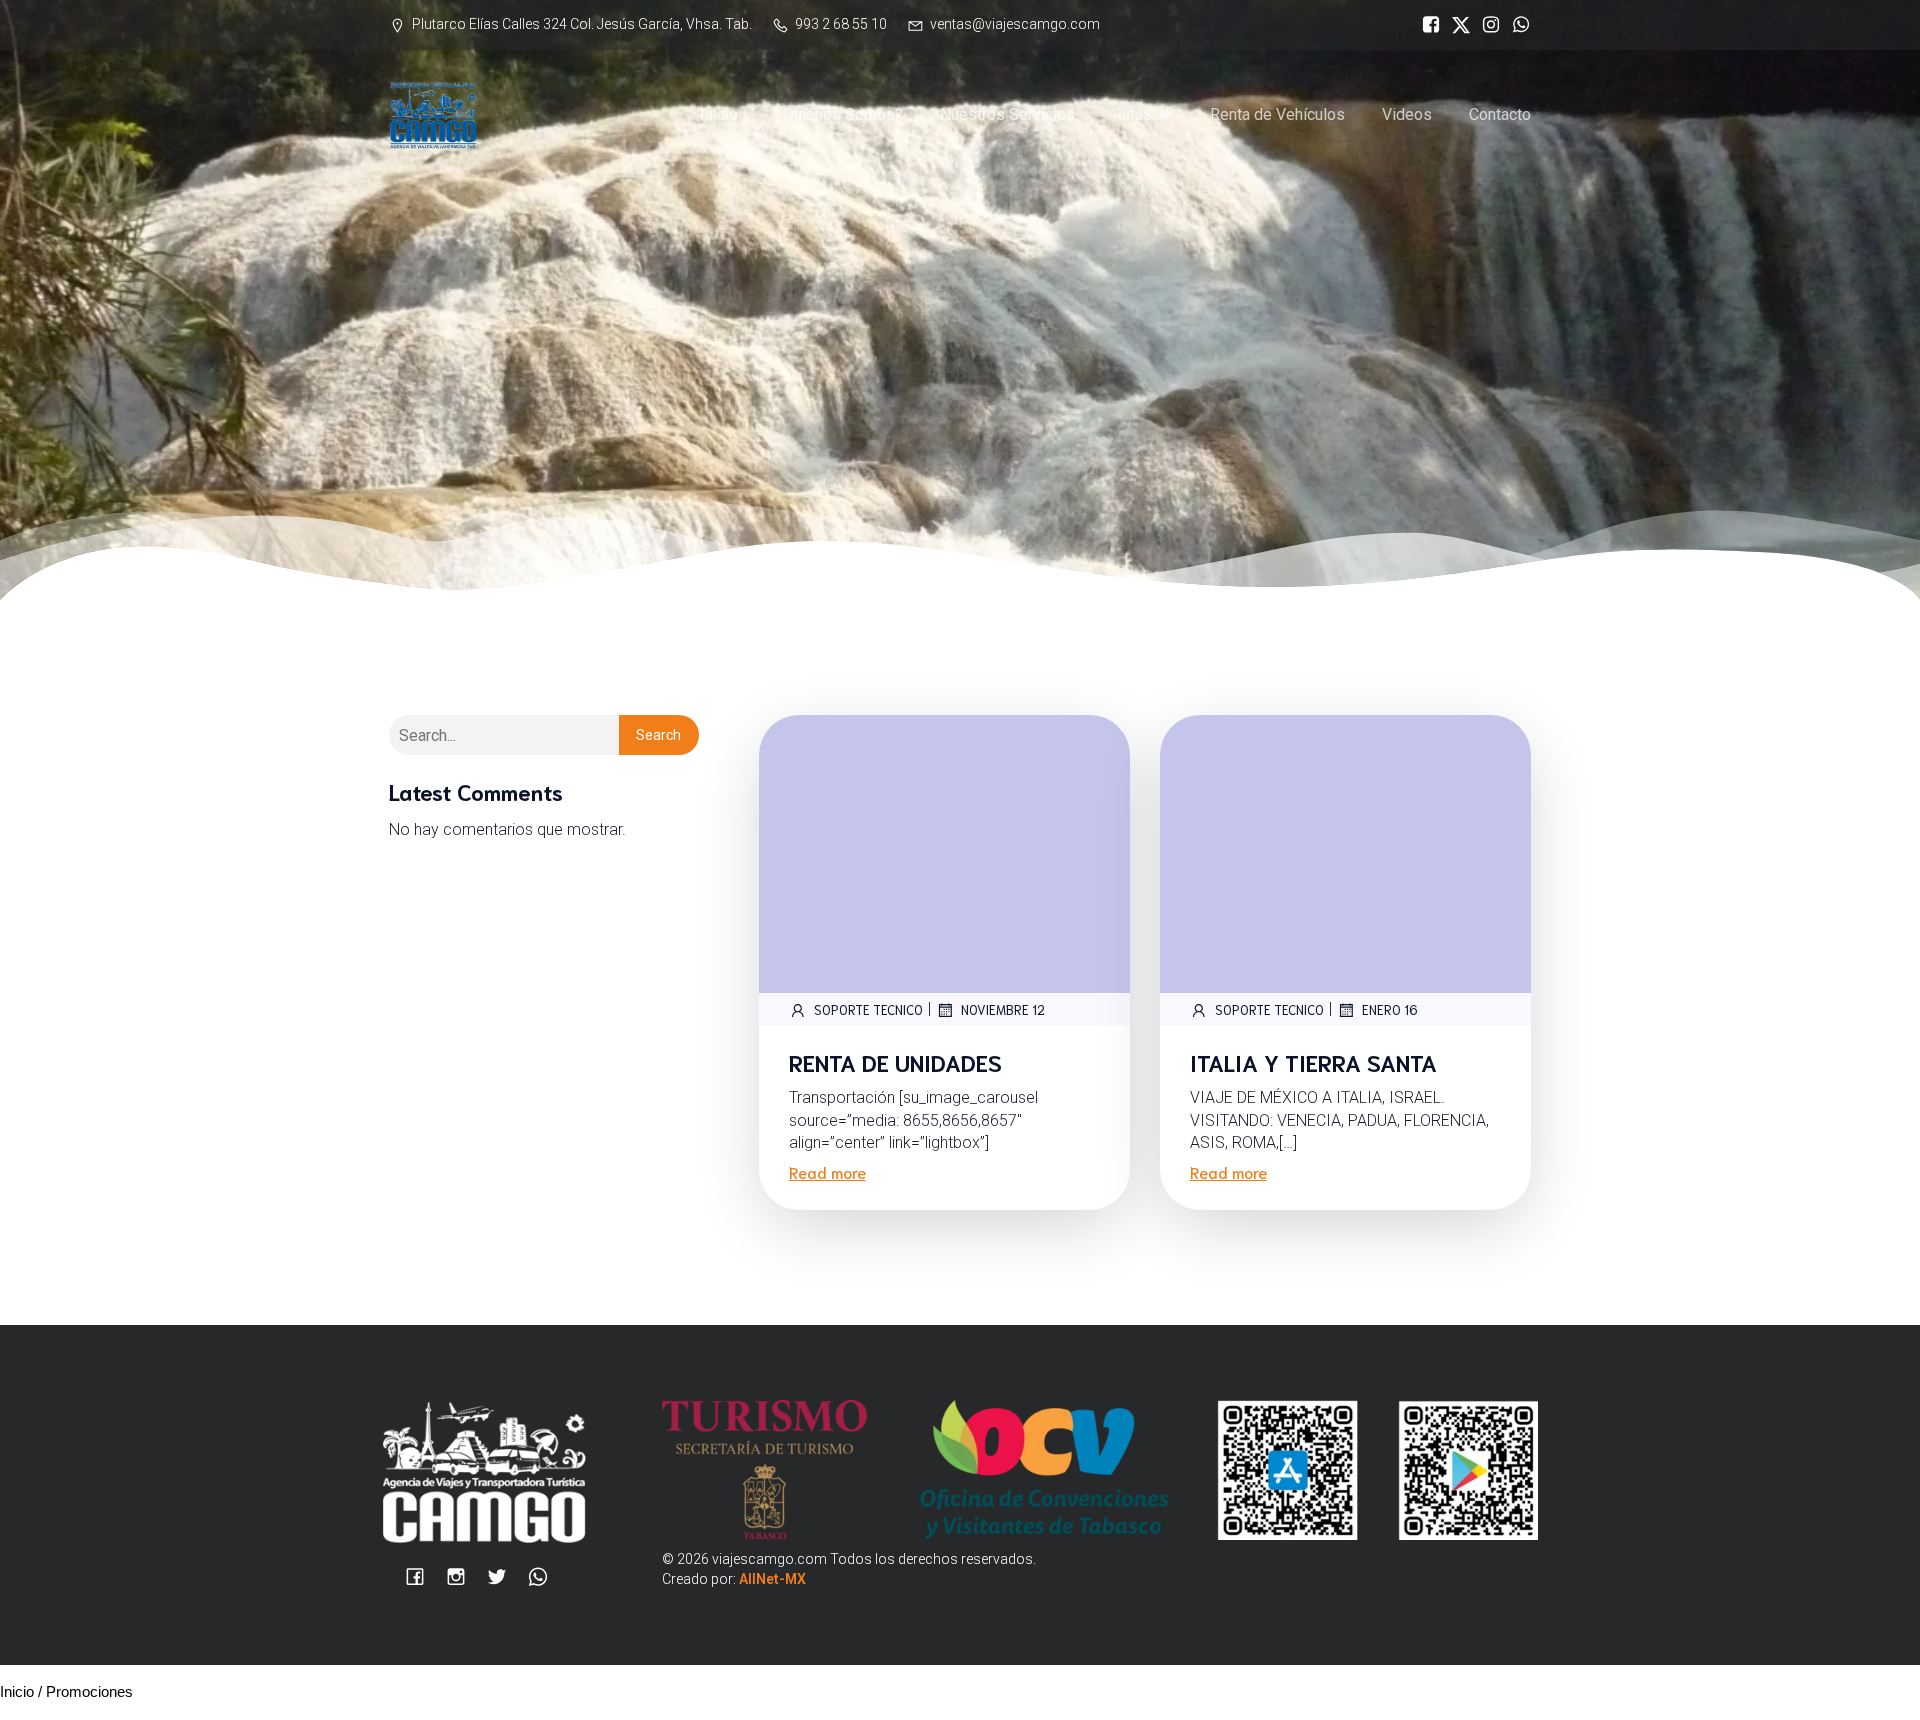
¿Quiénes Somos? (839, 114)
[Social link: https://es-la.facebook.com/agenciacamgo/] (1426, 25)
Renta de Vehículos (1277, 114)
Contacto (1500, 114)
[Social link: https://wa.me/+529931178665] (1516, 25)
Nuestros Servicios (1007, 114)
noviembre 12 (1003, 1009)
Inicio (719, 114)
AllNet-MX (772, 1579)
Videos (1407, 114)
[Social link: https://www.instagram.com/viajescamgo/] (1486, 25)
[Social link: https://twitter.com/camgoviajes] (1456, 25)
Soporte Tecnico (868, 1009)
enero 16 (1390, 1009)
